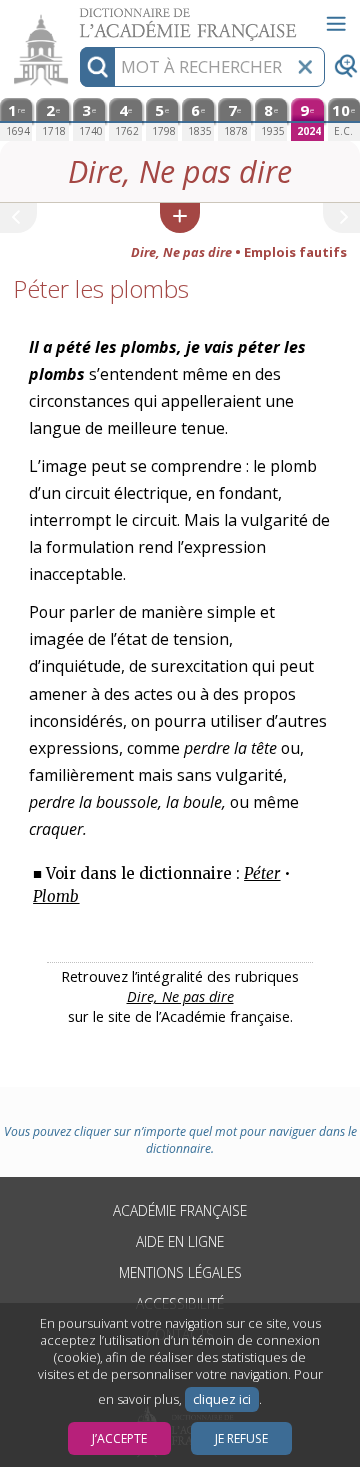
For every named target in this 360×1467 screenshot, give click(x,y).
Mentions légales (180, 1272)
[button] (180, 217)
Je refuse (241, 1438)
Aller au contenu (77, 17)
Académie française (180, 1210)
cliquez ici (222, 1399)
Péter (262, 873)
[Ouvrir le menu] (336, 24)
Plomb (56, 896)
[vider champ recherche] (305, 67)
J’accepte (119, 1438)
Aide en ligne (180, 1241)
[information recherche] (97, 67)
